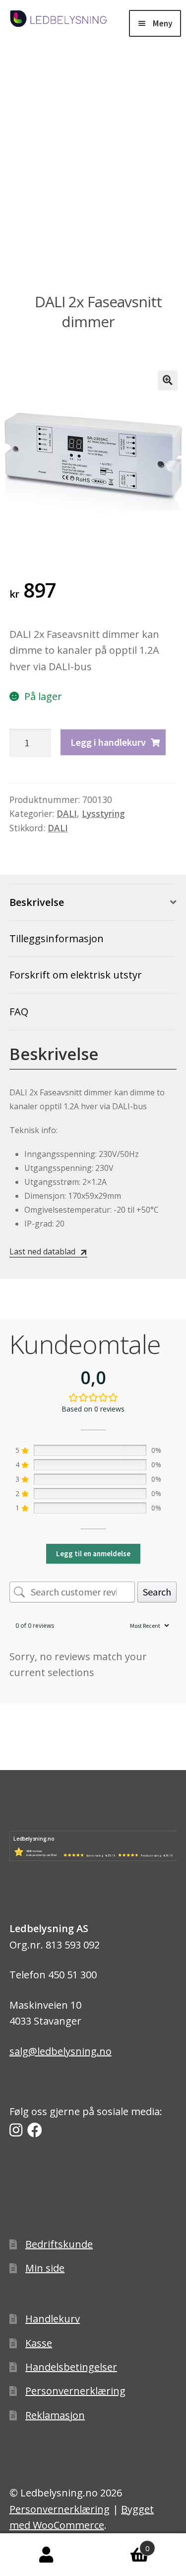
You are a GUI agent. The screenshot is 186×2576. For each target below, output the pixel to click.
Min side (45, 2268)
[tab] (93, 903)
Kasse (39, 2343)
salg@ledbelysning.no (61, 2051)
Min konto (47, 2555)
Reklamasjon (55, 2415)
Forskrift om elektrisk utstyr (76, 975)
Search (157, 1592)
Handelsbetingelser (71, 2367)
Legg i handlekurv (108, 742)
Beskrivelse (37, 902)
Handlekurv (53, 2319)
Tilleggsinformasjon (57, 938)
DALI (67, 813)
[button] (168, 380)
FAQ (19, 1012)
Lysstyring (103, 813)
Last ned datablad (42, 1251)
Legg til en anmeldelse (93, 1554)
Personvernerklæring (75, 2391)
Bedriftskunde (59, 2244)
